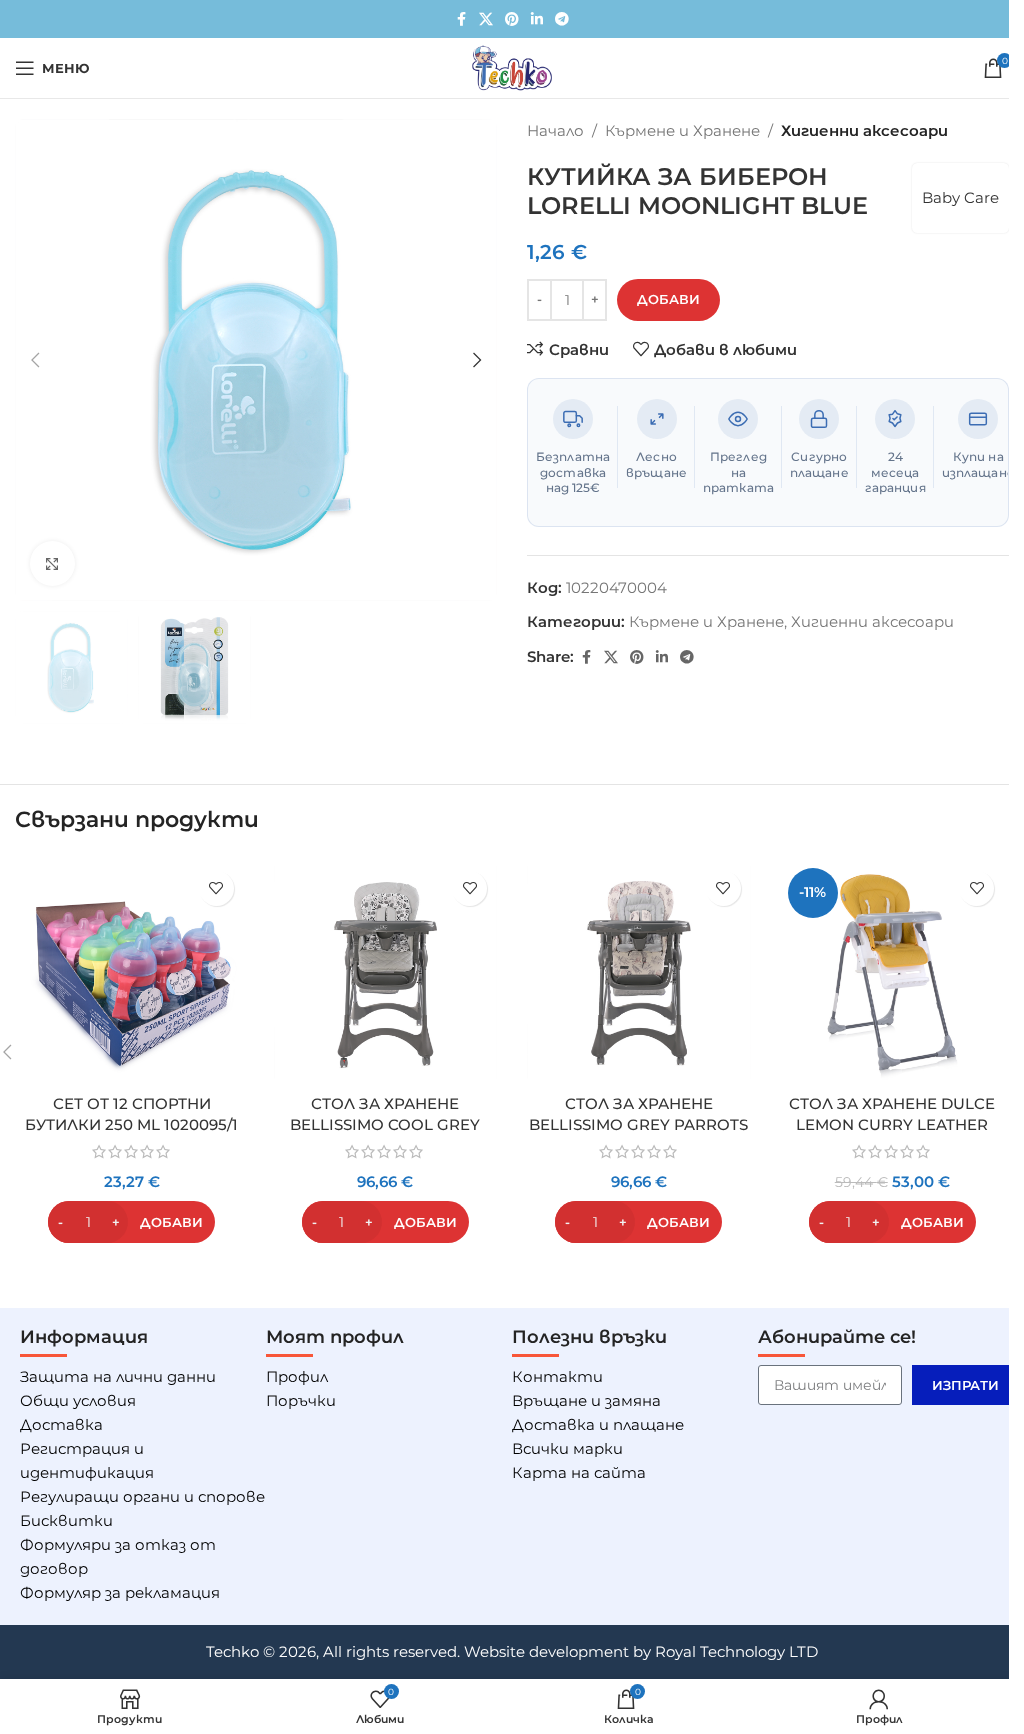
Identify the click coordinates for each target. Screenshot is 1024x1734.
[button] (35, 360)
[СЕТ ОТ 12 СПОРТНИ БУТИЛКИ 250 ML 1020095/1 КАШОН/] (132, 973)
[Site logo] (512, 66)
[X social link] (486, 19)
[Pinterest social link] (512, 19)
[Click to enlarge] (52, 563)
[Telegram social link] (562, 19)
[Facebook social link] (461, 19)
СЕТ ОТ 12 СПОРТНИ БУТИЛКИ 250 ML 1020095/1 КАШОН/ (131, 1124)
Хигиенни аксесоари (864, 130)
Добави (668, 299)
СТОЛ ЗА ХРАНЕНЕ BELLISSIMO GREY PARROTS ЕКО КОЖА (638, 1124)
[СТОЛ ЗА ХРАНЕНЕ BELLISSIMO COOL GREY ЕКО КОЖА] (386, 973)
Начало (555, 130)
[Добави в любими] (216, 888)
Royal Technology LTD (736, 1651)
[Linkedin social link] (537, 19)
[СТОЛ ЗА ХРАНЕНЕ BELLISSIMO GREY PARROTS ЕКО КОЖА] (639, 973)
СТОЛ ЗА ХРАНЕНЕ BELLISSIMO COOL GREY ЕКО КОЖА (385, 1124)
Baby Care (960, 197)
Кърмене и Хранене (682, 130)
